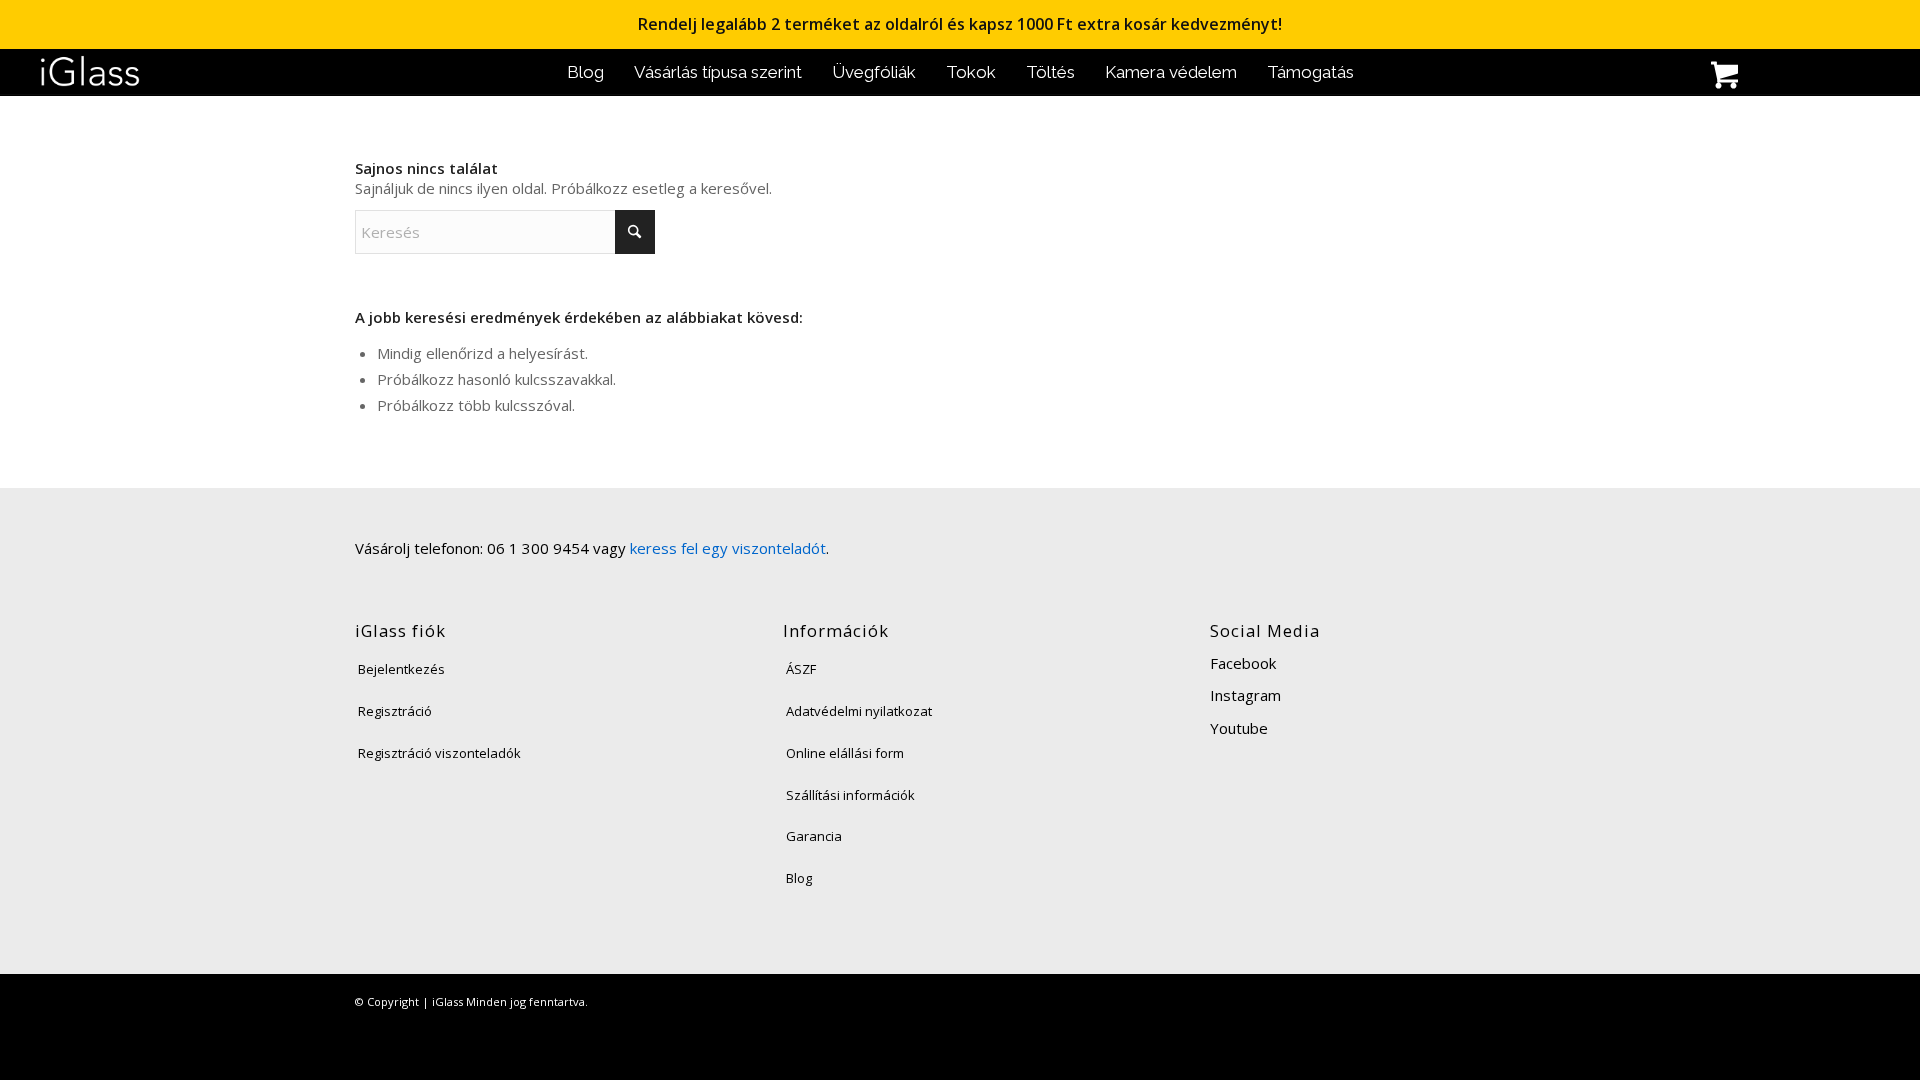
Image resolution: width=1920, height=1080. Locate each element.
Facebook (1243, 663)
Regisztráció (395, 711)
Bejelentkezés (401, 669)
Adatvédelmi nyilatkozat (859, 711)
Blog (799, 878)
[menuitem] (585, 72)
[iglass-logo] (90, 72)
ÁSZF (801, 669)
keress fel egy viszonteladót (728, 548)
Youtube (1239, 728)
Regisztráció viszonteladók (439, 753)
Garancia (814, 836)
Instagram (1245, 695)
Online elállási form (845, 753)
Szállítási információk (850, 795)
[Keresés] (1635, 77)
